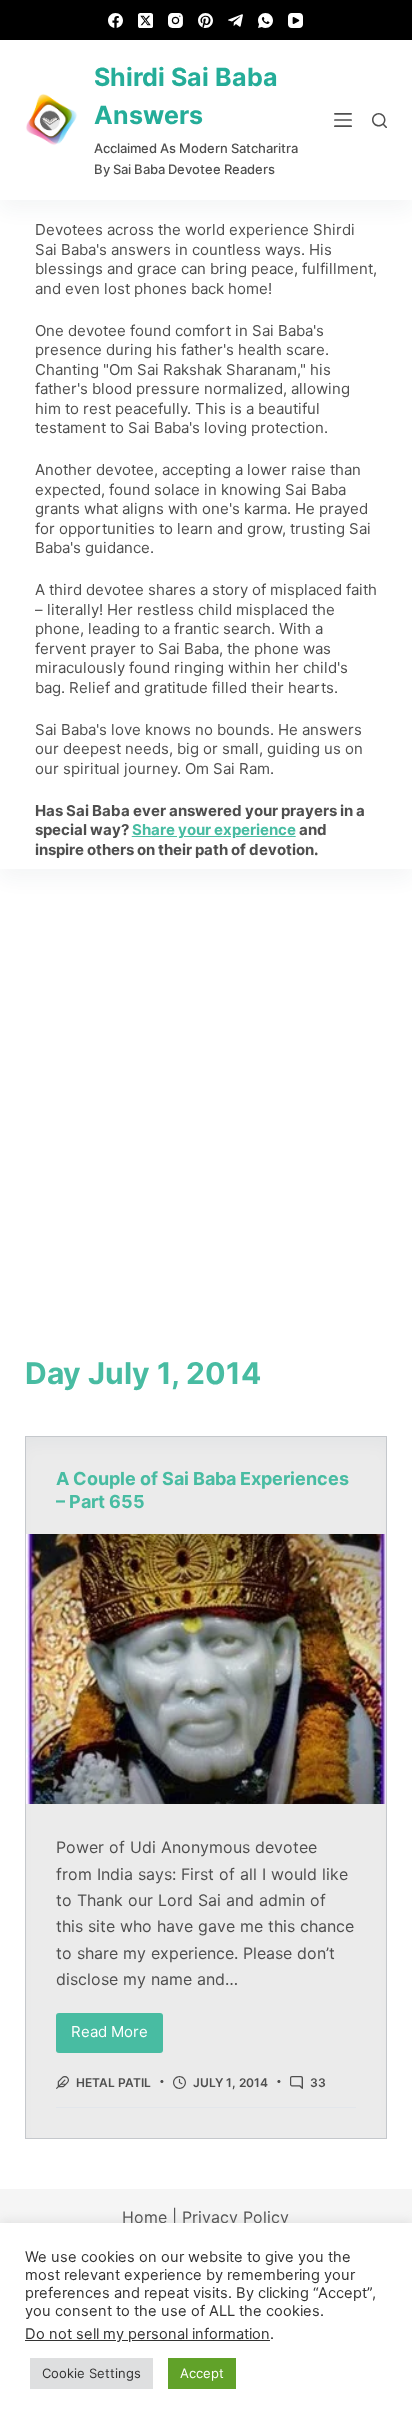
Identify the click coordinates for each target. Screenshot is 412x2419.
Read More (117, 2027)
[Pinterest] (205, 20)
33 (318, 2082)
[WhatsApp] (265, 20)
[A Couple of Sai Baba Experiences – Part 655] (206, 1669)
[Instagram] (175, 20)
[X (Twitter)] (145, 20)
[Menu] (343, 120)
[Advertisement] (206, 1085)
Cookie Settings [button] (91, 2373)
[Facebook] (115, 20)
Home (144, 2217)
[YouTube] (295, 20)
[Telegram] (235, 20)
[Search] (379, 120)
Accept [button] (202, 2373)
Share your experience (214, 829)
